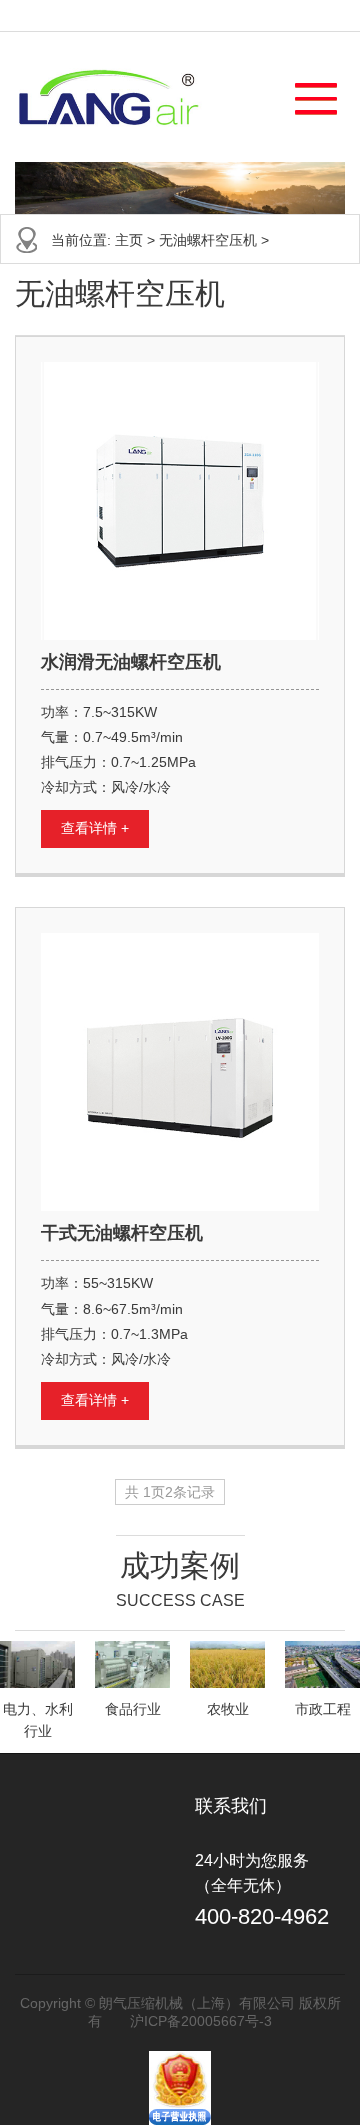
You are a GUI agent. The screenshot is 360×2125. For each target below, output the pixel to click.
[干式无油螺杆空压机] (180, 1072)
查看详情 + (95, 828)
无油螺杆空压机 (208, 240)
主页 (129, 240)
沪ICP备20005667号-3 (201, 2021)
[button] (306, 93)
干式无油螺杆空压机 (122, 1233)
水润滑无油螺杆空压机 (131, 662)
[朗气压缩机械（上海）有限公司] (108, 97)
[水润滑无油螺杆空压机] (180, 501)
